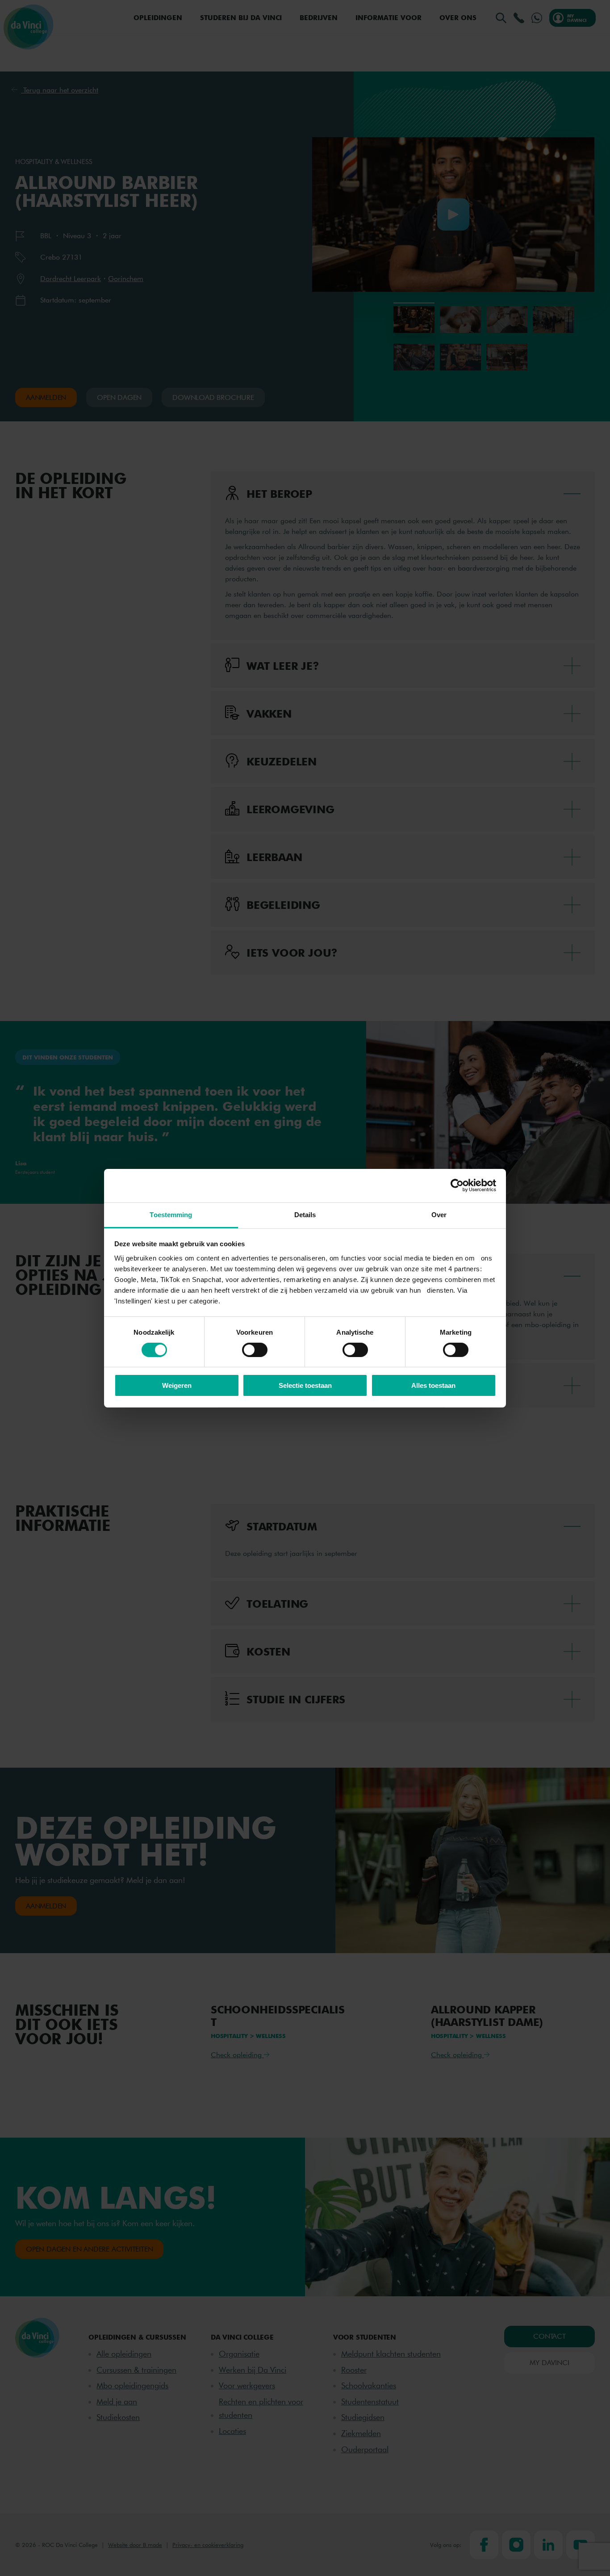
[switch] (255, 1350)
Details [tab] (305, 1214)
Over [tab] (439, 1214)
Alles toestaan (433, 1385)
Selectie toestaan (305, 1385)
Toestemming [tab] (171, 1214)
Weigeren (177, 1385)
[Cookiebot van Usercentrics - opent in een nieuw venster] (457, 1185)
